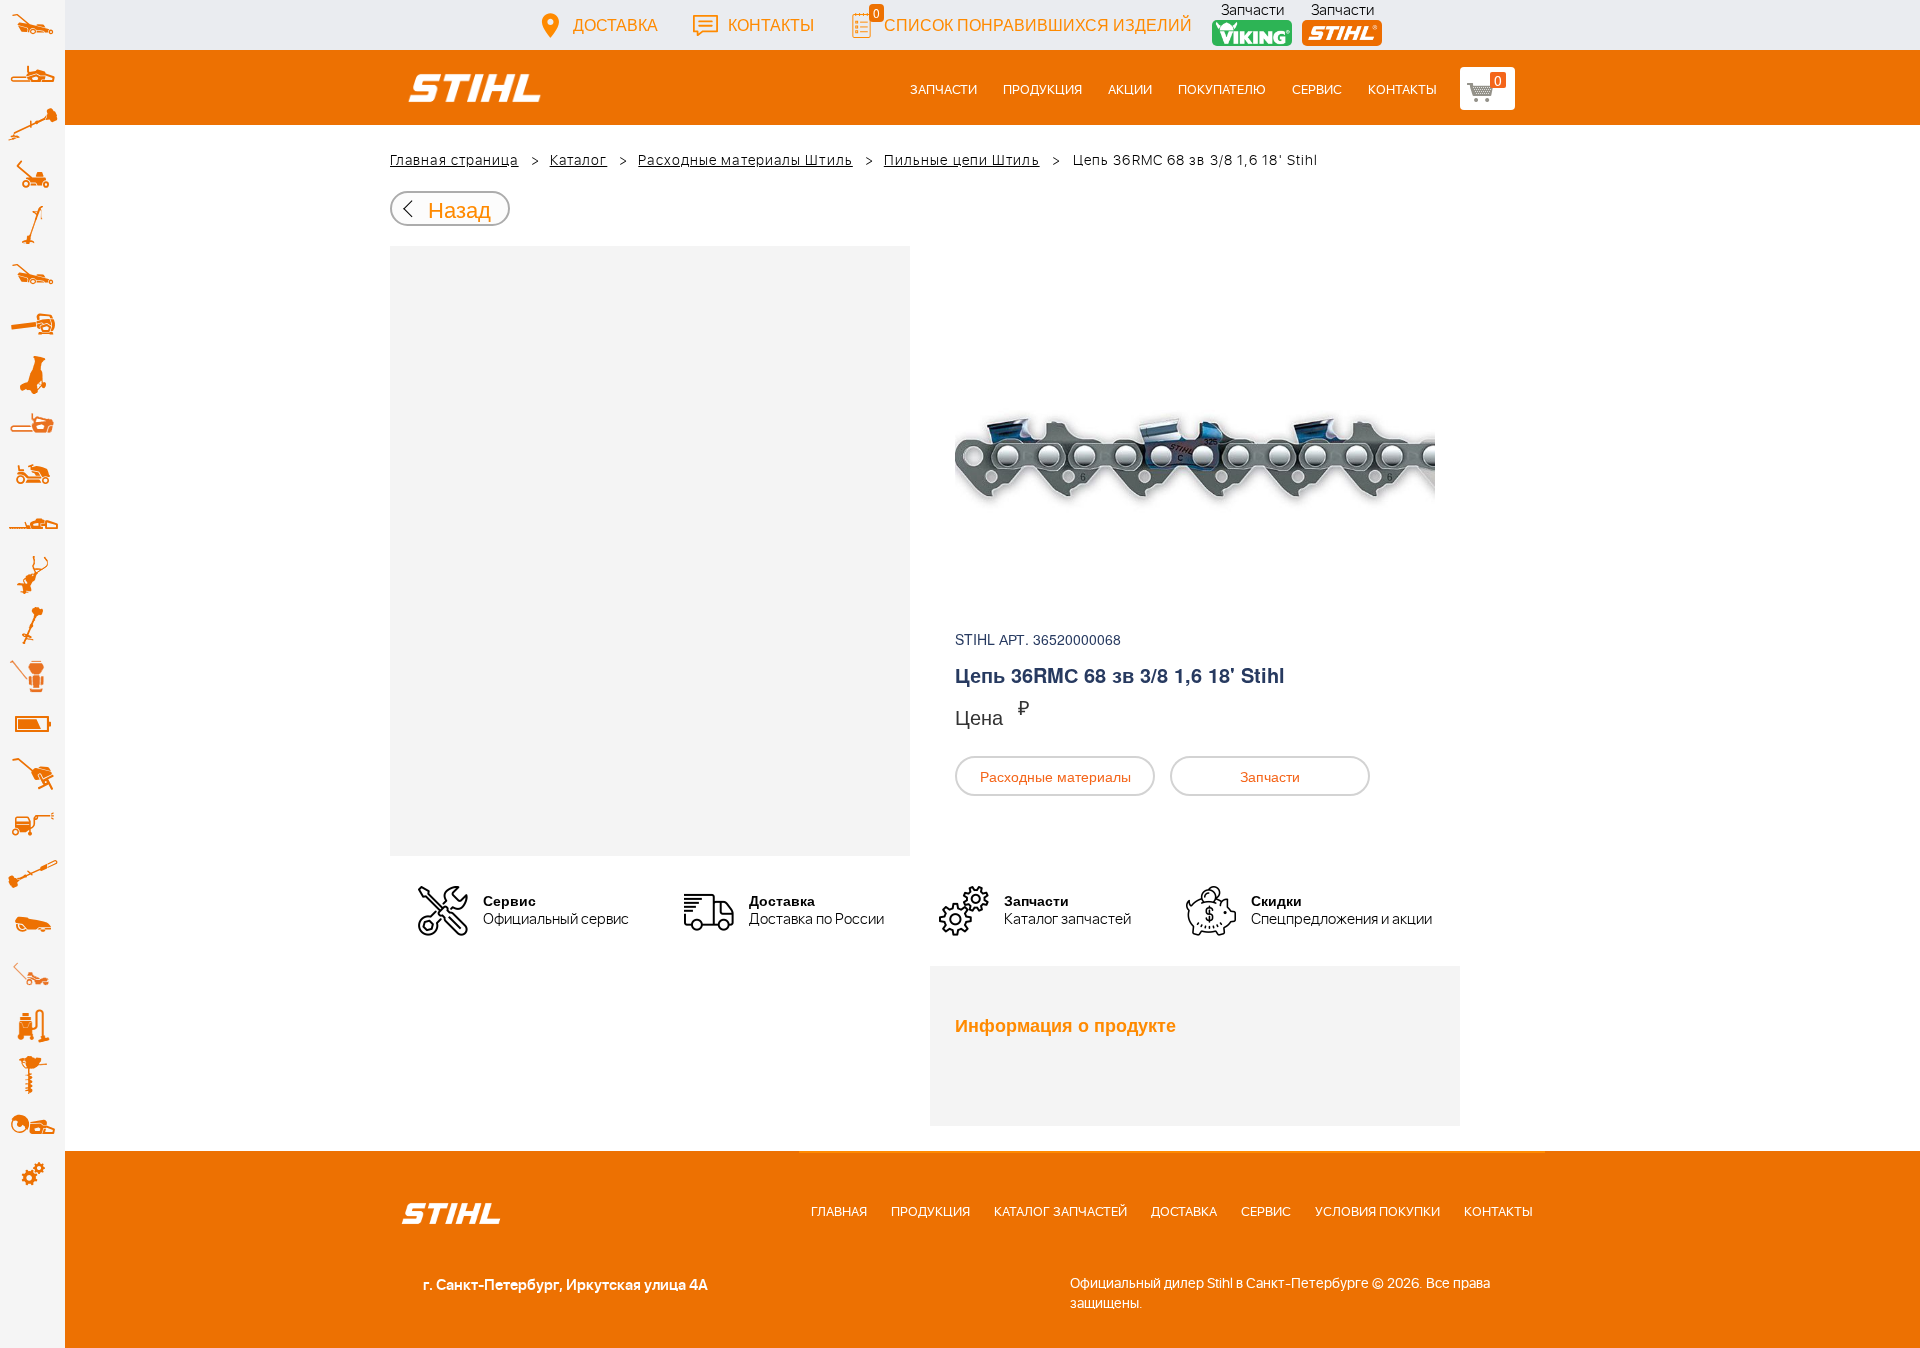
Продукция (1042, 90)
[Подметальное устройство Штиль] (32, 975)
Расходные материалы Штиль (745, 161)
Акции (1130, 90)
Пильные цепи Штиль (962, 161)
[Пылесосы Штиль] (32, 1025)
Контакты (771, 24)
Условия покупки (1377, 1212)
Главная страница (454, 161)
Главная (839, 1212)
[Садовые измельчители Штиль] (32, 375)
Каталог (579, 161)
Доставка (615, 24)
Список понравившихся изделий (1032, 19)
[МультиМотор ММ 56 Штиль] (32, 575)
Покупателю (1222, 90)
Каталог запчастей (1060, 1212)
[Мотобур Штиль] (32, 1075)
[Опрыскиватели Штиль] (32, 675)
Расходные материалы (1055, 776)
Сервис (1317, 90)
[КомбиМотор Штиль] (32, 625)
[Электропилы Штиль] (32, 425)
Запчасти (1252, 12)
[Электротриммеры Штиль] (32, 225)
